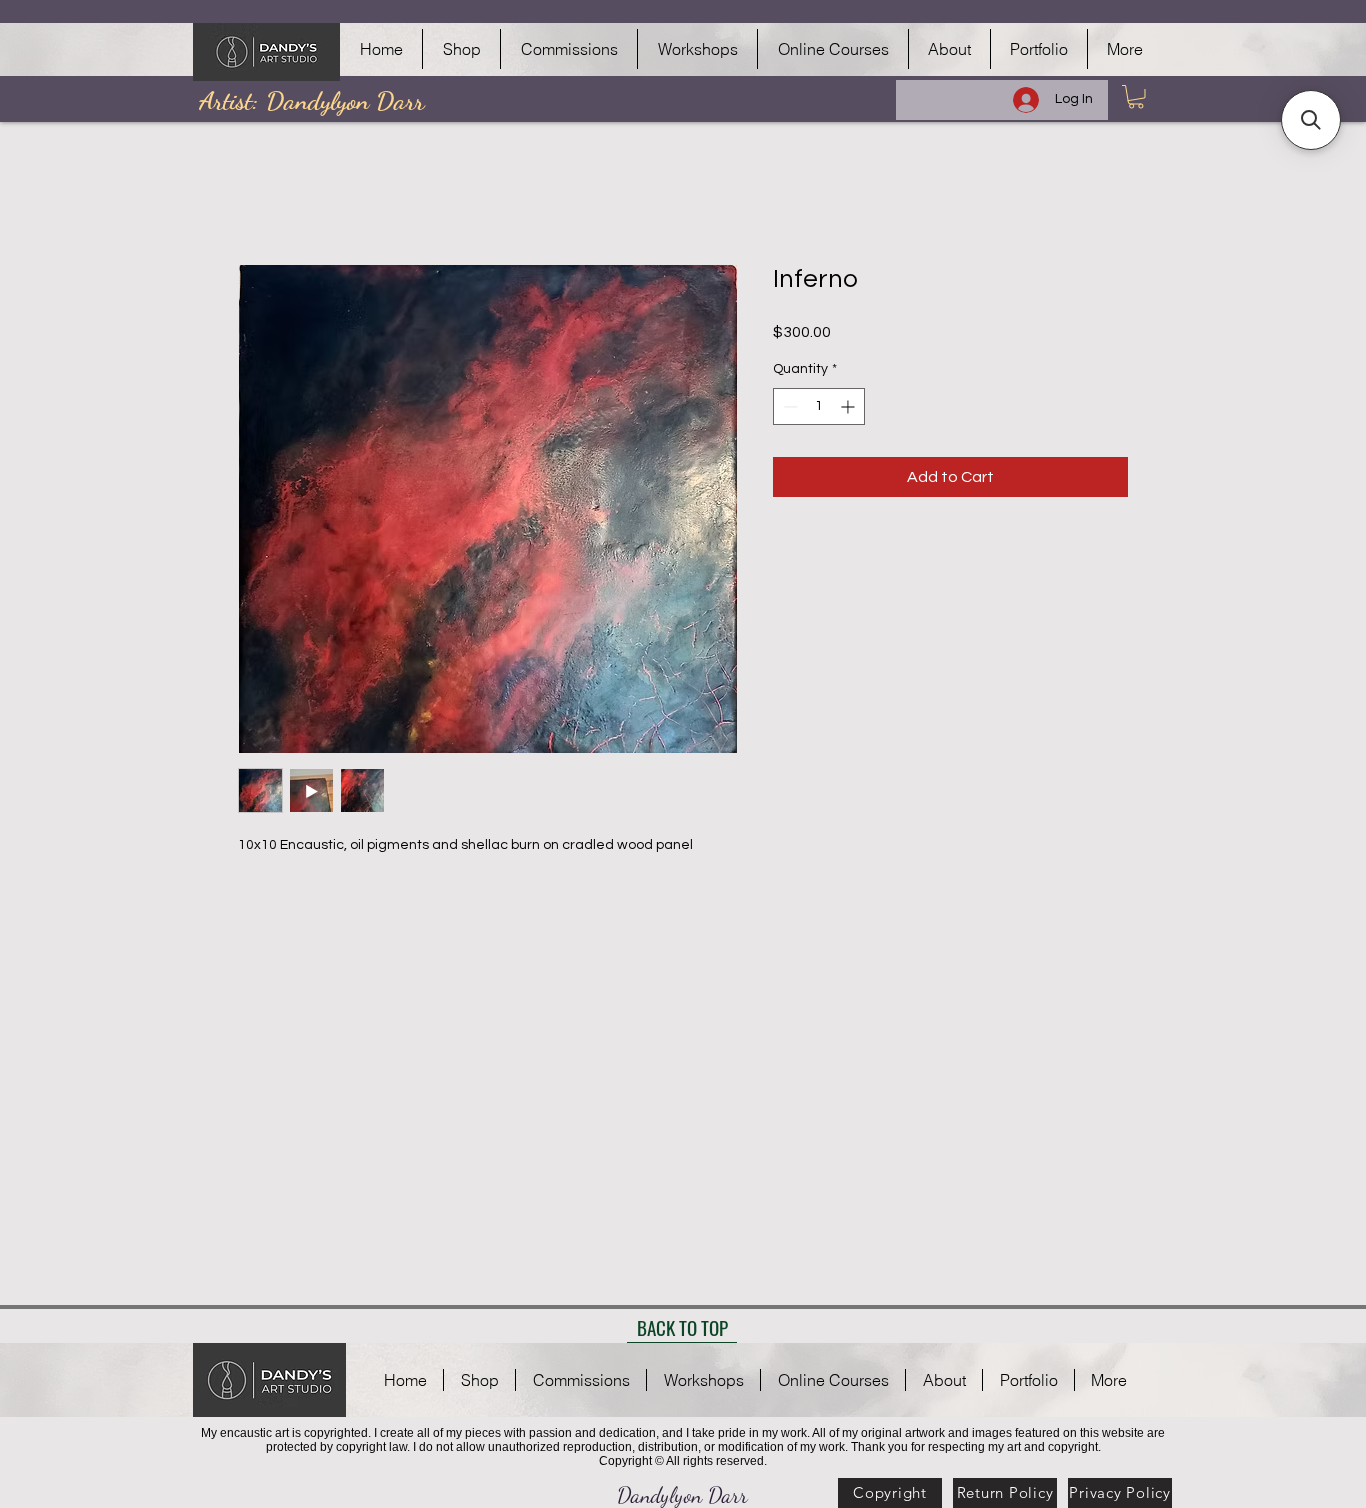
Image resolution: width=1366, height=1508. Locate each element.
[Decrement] (788, 406)
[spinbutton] (819, 406)
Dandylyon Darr (682, 1495)
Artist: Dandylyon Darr (311, 100)
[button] (1136, 97)
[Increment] (849, 406)
